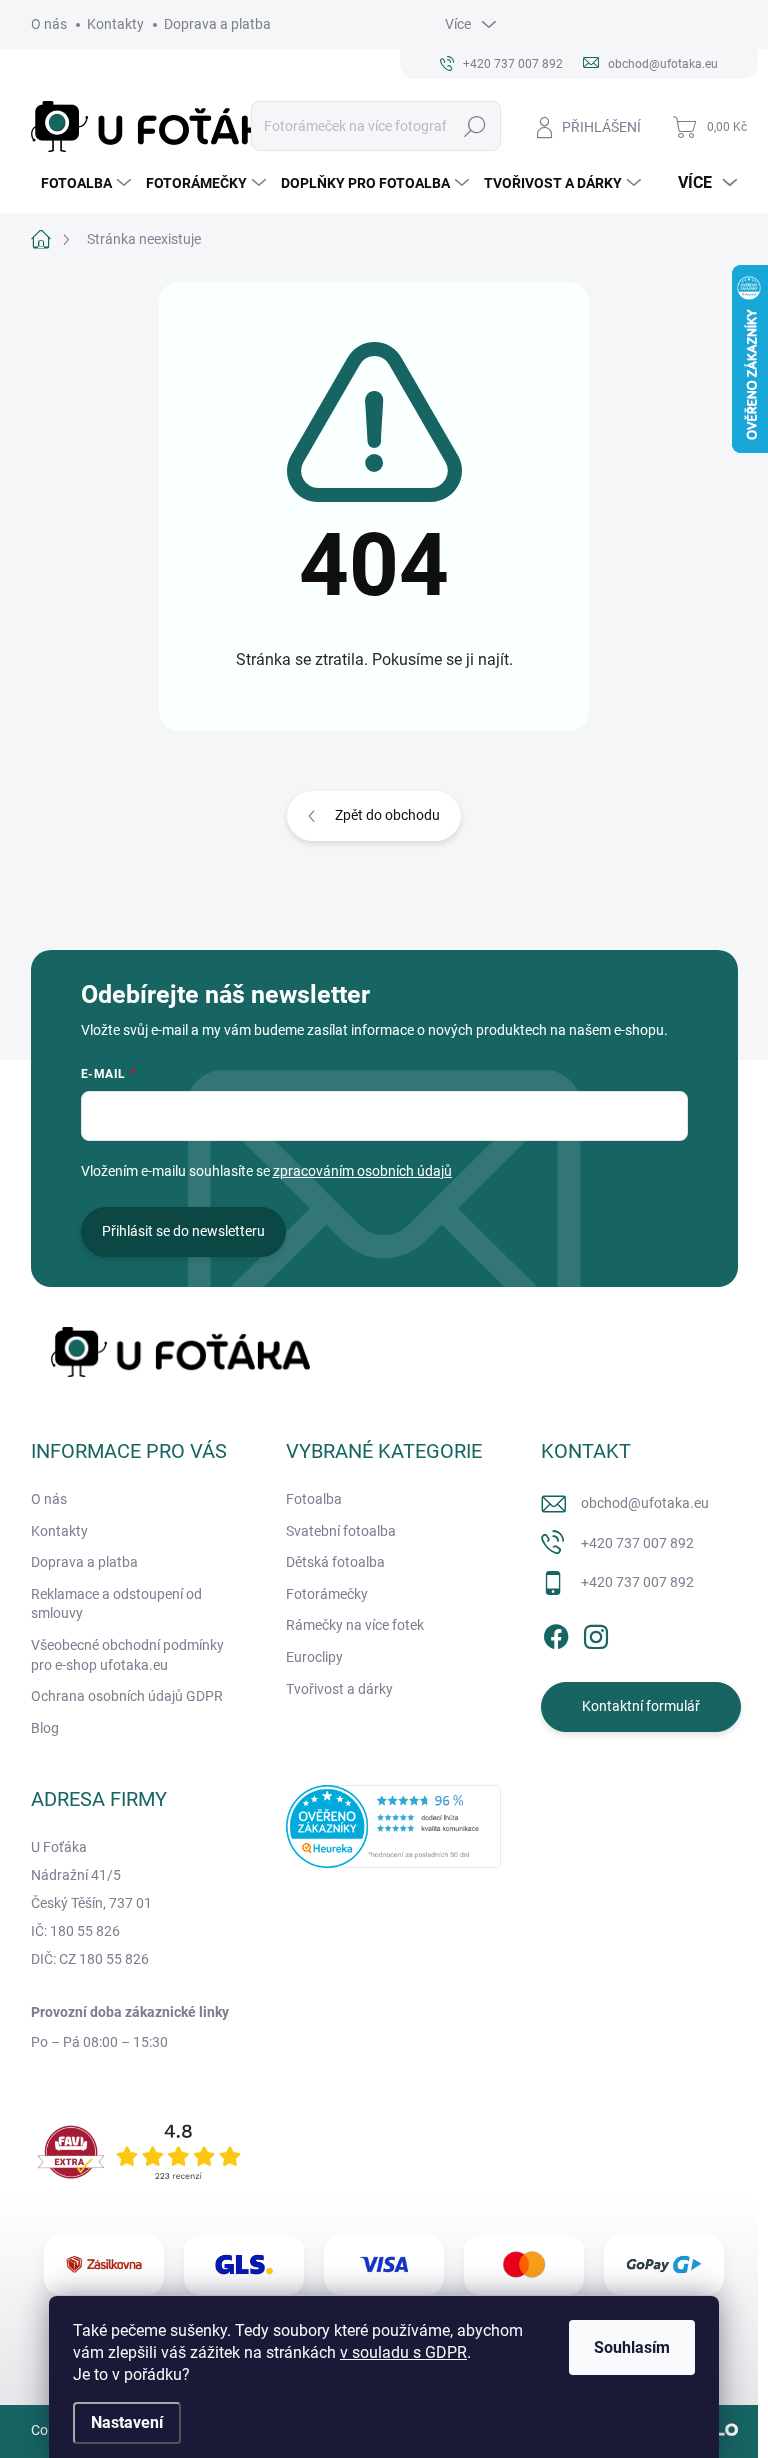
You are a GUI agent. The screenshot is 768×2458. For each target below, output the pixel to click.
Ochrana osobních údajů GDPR (127, 1696)
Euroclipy (314, 1657)
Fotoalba (314, 1499)
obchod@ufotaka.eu (645, 1503)
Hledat (474, 126)
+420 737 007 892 (637, 1543)
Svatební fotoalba (341, 1531)
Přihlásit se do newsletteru (183, 1231)
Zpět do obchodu (387, 815)
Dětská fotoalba (335, 1562)
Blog (45, 1728)
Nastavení (127, 2422)
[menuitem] (83, 183)
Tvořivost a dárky (339, 1689)
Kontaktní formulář (641, 1706)
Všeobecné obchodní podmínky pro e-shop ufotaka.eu (127, 1655)
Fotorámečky (327, 1594)
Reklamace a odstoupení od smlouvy (116, 1604)
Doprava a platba (217, 24)
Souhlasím (632, 2347)
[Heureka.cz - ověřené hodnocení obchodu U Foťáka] (393, 1826)
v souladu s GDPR (403, 2352)
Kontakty (115, 24)
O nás (49, 24)
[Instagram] (596, 1633)
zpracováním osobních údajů (362, 1171)
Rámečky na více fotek (355, 1625)
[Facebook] (556, 1633)
